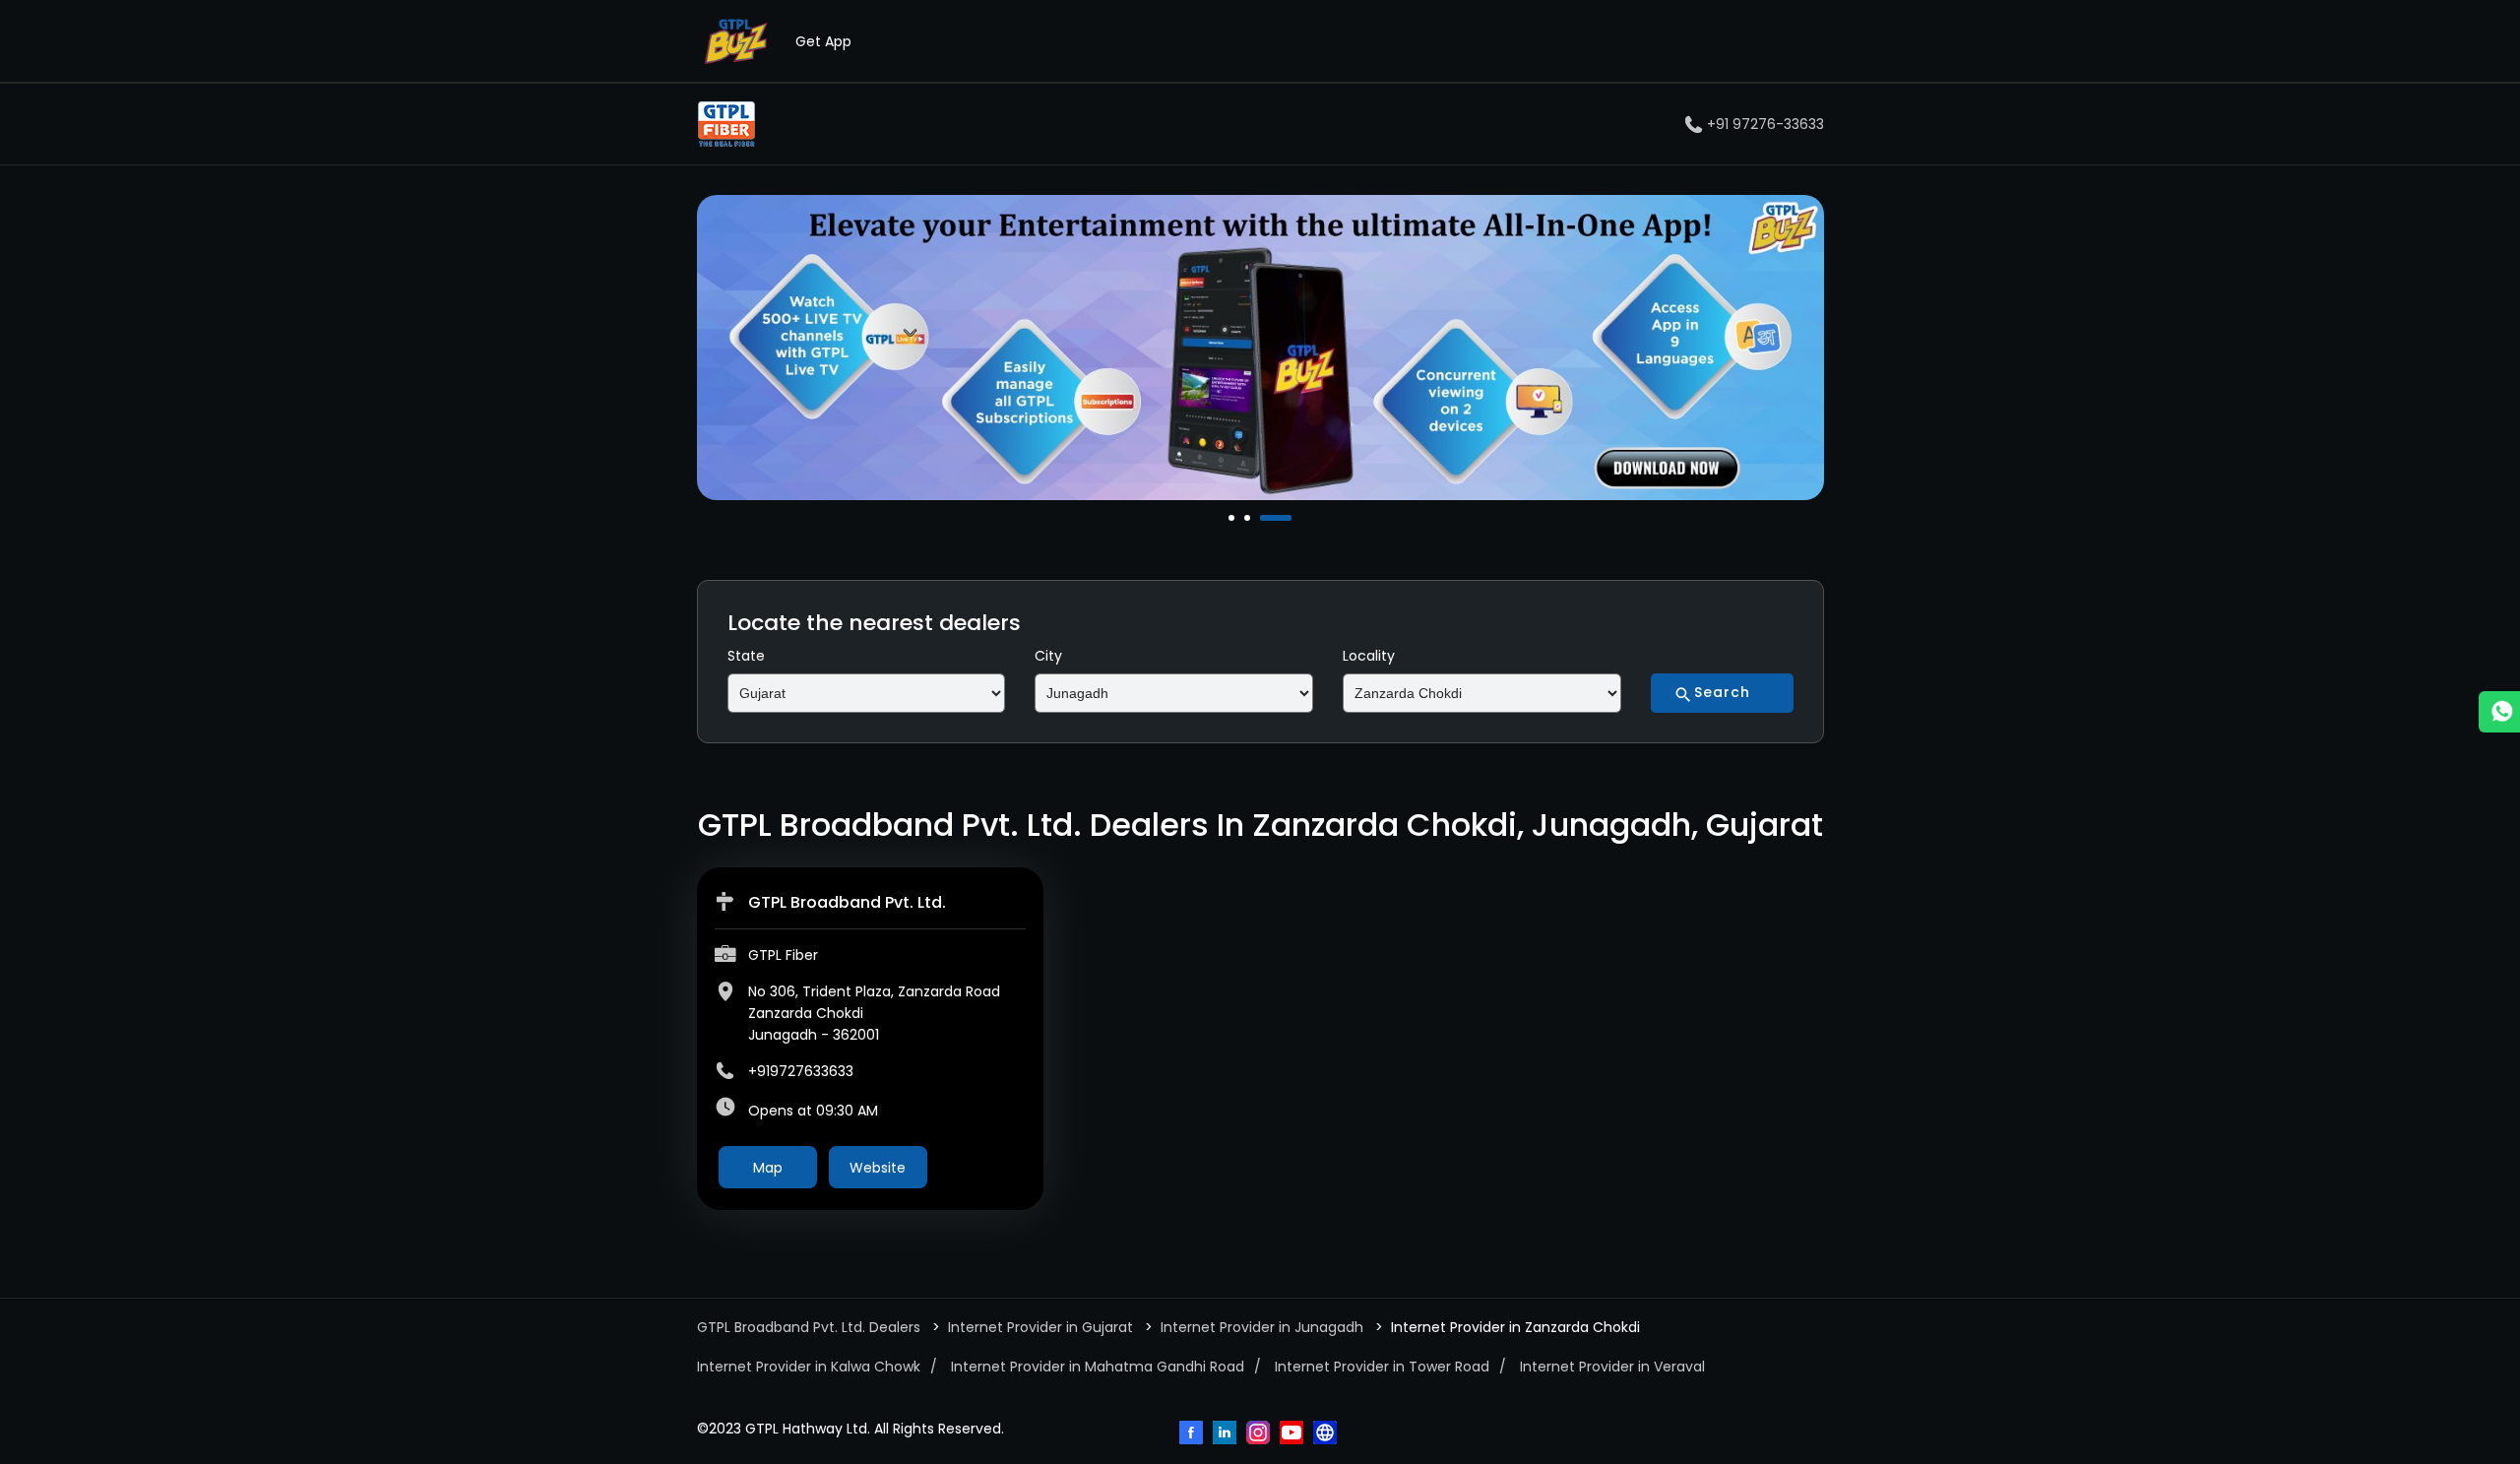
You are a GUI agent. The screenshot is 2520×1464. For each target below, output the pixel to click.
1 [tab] (1233, 518)
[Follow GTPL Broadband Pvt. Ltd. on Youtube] (1293, 1434)
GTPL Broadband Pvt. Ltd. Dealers (811, 1327)
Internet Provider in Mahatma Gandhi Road (1098, 1367)
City (1048, 656)
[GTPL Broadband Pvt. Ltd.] (726, 124)
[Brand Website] (1327, 1434)
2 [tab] (1249, 518)
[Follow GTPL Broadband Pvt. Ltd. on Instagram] (1260, 1434)
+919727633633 (801, 1071)
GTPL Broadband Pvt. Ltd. (847, 902)
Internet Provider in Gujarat (1040, 1327)
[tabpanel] (1260, 348)
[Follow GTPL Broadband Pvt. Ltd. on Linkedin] (1227, 1434)
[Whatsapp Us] (2499, 712)
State (746, 656)
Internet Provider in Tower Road (1382, 1367)
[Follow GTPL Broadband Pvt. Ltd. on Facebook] (1193, 1434)
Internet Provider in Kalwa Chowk (809, 1367)
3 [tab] (1265, 518)
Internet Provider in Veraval (1612, 1367)
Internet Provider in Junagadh (1262, 1327)
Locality (1369, 656)
